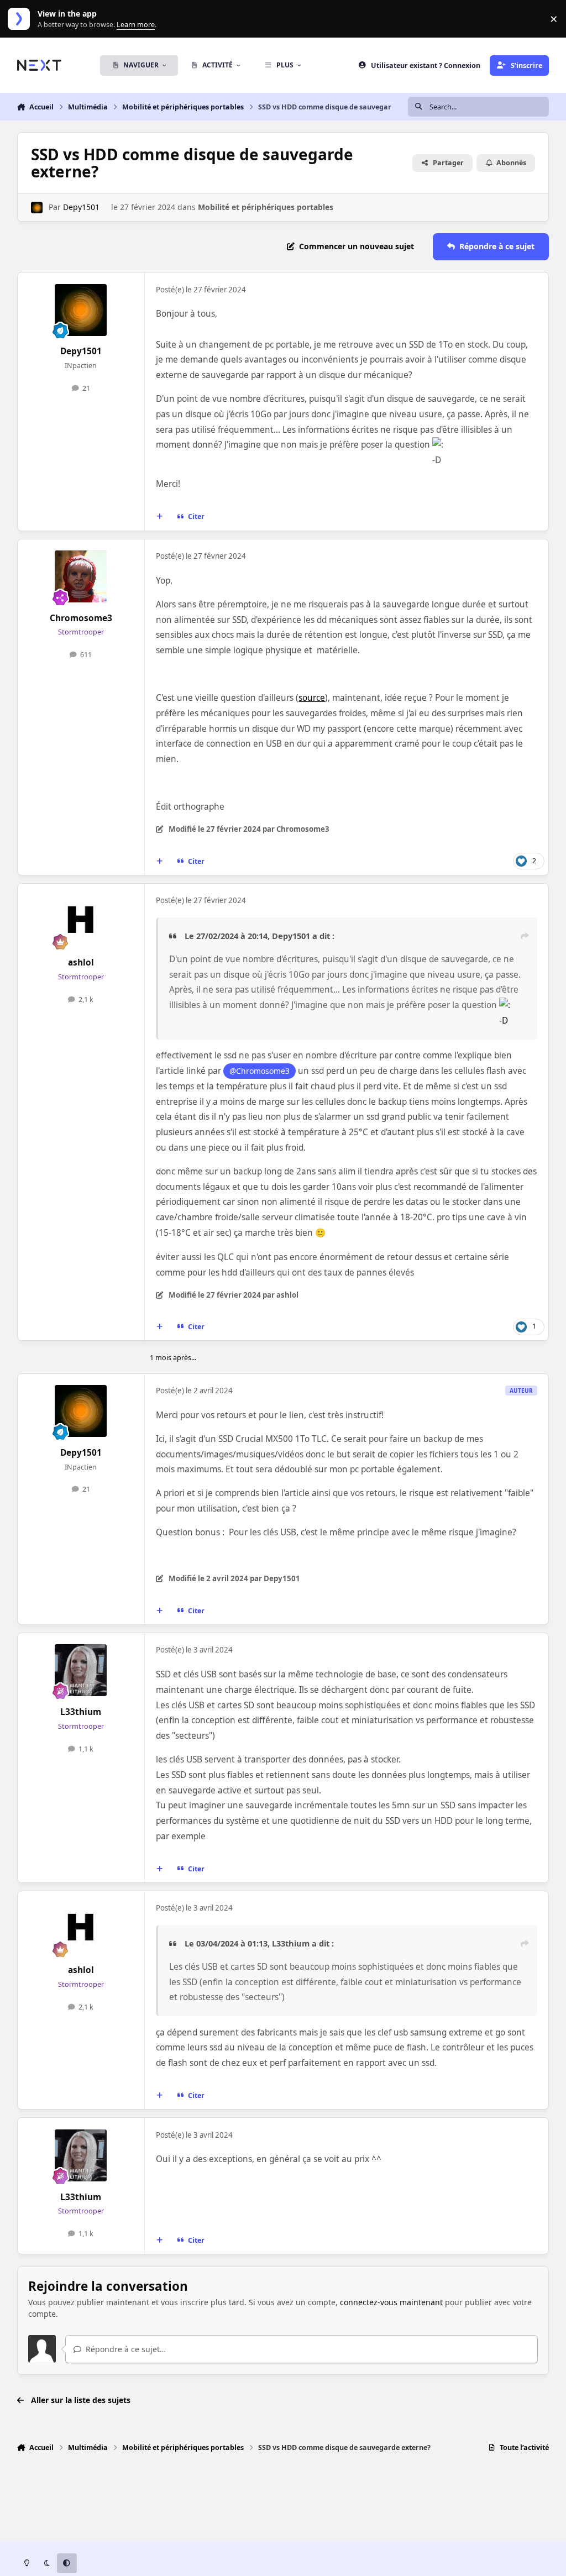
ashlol (81, 962)
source (312, 698)
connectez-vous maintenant (391, 2302)
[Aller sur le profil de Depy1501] (37, 208)
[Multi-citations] (159, 517)
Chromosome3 (81, 618)
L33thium (81, 1712)
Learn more (21, 19)
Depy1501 (81, 207)
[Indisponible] (505, 1005)
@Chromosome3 (260, 1071)
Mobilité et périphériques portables (266, 207)
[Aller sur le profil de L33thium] (81, 1670)
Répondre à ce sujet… (125, 2349)
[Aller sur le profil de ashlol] (81, 921)
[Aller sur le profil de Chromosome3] (81, 576)
